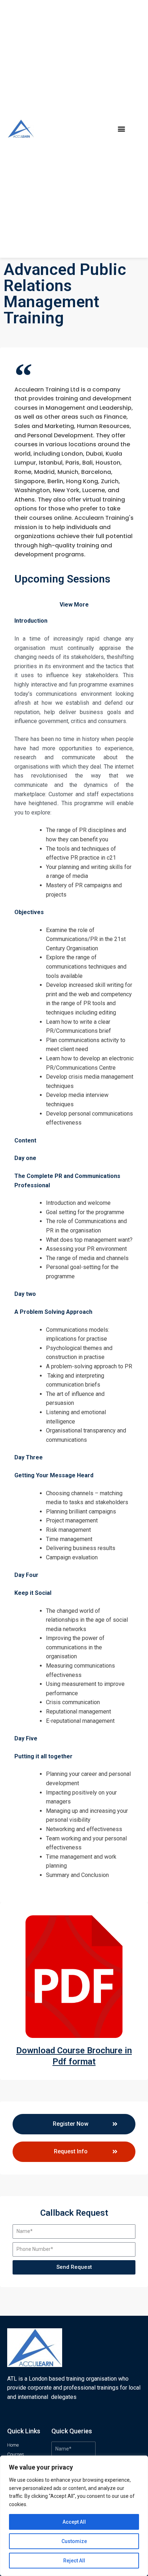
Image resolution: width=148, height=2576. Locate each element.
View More (74, 605)
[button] (121, 129)
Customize (74, 2541)
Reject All (74, 2561)
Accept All (74, 2522)
